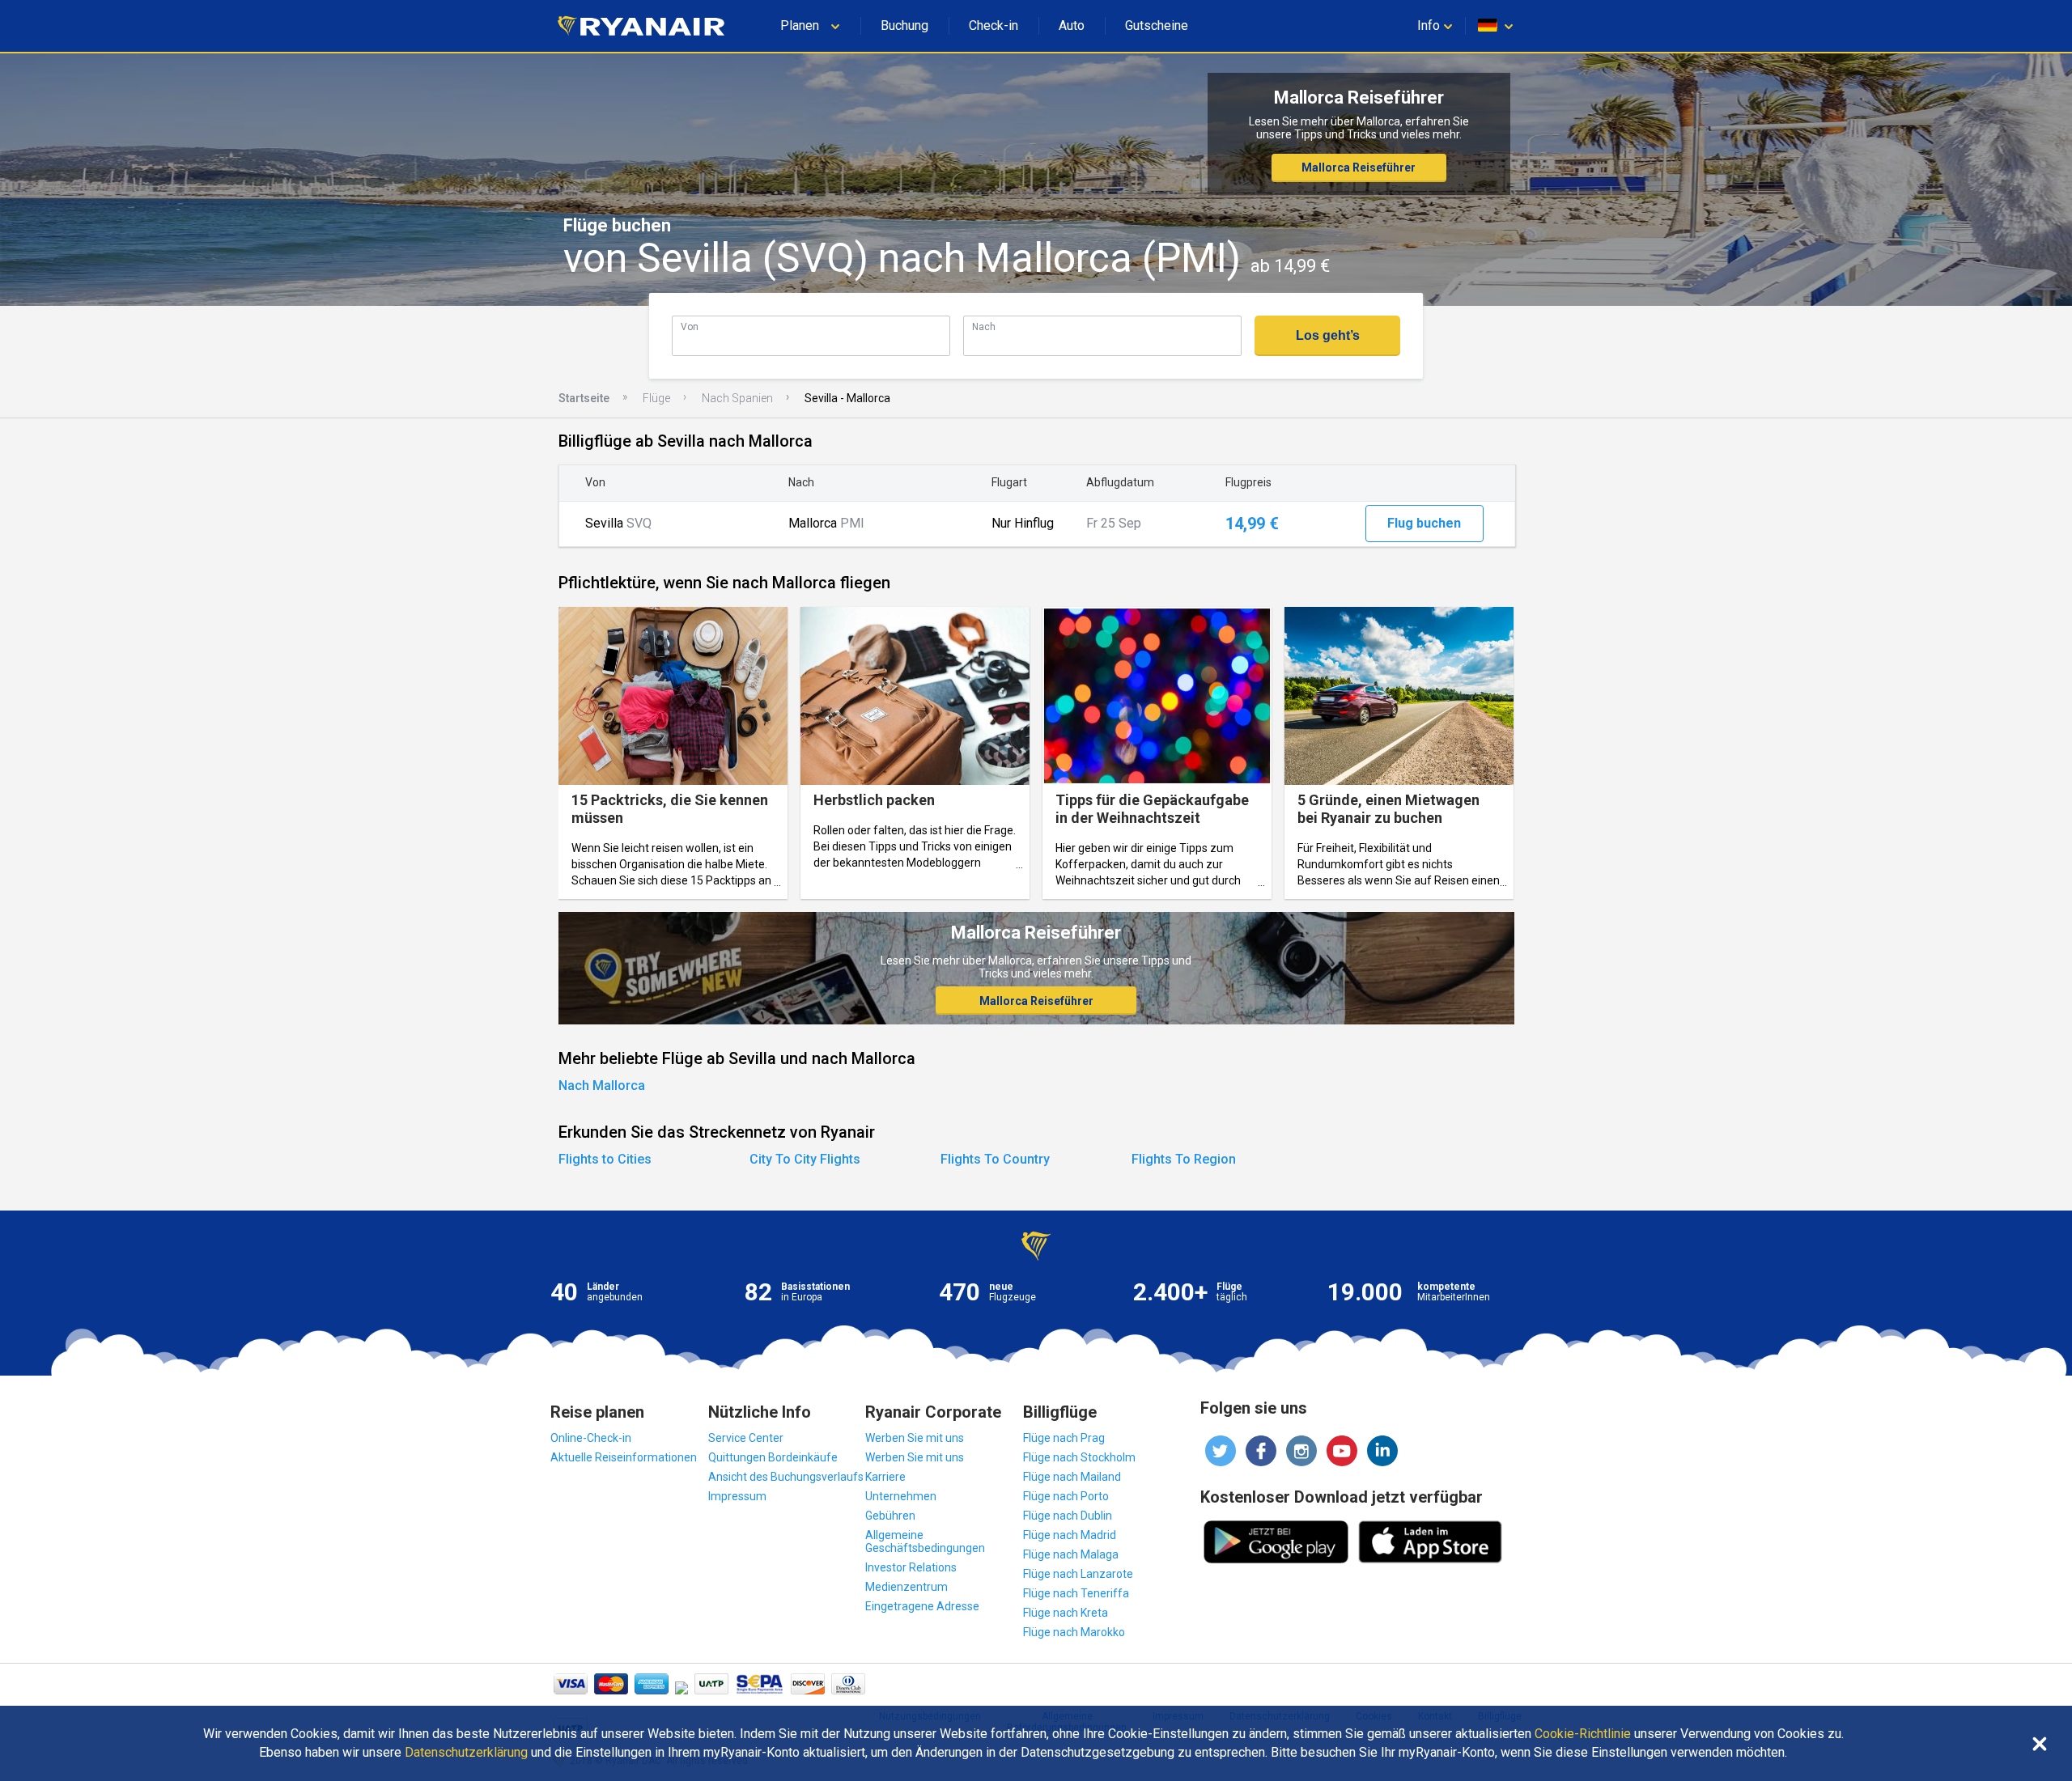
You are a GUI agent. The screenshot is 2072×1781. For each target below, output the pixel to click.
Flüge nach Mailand (1072, 1477)
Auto (1072, 25)
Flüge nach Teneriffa (1076, 1593)
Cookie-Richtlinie (1583, 1734)
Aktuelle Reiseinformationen (624, 1457)
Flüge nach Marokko (1074, 1632)
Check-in (994, 25)
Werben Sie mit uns (915, 1438)
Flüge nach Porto (1066, 1496)
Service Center (746, 1438)
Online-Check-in (591, 1438)
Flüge (656, 398)
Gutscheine (1157, 25)
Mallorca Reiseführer (1359, 167)
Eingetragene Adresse (922, 1606)
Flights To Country (995, 1159)
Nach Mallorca (602, 1086)
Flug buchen (1424, 523)
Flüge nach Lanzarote (1078, 1574)
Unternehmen (901, 1496)
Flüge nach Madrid (1070, 1535)
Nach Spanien (737, 398)
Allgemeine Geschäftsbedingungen (925, 1541)
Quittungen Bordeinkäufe (773, 1457)
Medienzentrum (906, 1587)
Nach (984, 327)
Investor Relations (911, 1567)
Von (690, 327)
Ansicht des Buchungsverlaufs (786, 1477)
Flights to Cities (605, 1159)
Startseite (584, 398)
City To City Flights (805, 1159)
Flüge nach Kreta (1066, 1613)
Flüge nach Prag (1064, 1438)
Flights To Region (1184, 1159)
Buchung (904, 25)
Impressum (737, 1496)
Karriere (885, 1477)
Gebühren (890, 1516)
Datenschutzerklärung (466, 1753)
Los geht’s (1328, 335)
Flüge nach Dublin (1068, 1516)
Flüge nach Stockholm (1079, 1457)
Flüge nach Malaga (1071, 1554)
